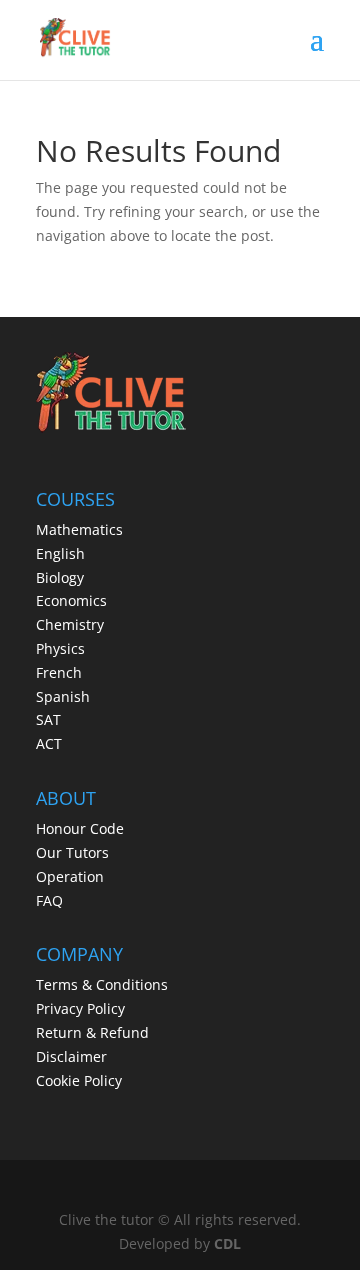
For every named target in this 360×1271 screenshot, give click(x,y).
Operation (70, 876)
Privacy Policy (80, 1008)
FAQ (49, 900)
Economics (71, 600)
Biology (60, 577)
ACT (49, 743)
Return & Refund (92, 1032)
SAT (48, 719)
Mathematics (79, 529)
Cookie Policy (79, 1080)
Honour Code (80, 828)
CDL (227, 1243)
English (60, 553)
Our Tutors (72, 852)
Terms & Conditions (102, 984)
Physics (60, 648)
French (59, 672)
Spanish (63, 696)
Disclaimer (71, 1056)
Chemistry (70, 624)
